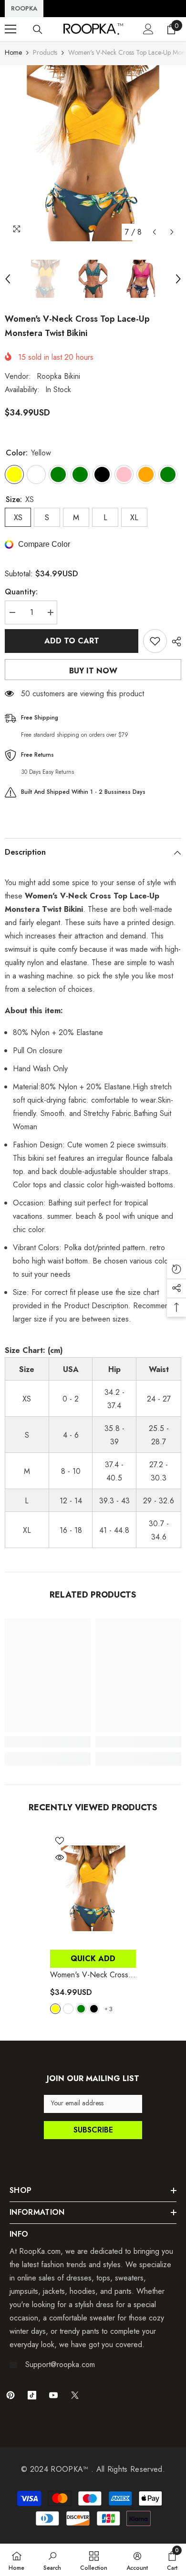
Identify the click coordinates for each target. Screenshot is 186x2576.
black (94, 2009)
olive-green (81, 2009)
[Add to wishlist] (155, 641)
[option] (93, 153)
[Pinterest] (10, 2395)
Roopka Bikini (58, 376)
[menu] (10, 29)
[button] (154, 232)
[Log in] (148, 29)
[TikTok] (32, 2395)
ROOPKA (24, 8)
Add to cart (72, 641)
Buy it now (93, 671)
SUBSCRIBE (93, 2130)
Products (45, 52)
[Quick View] (60, 1857)
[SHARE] (174, 642)
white (68, 2009)
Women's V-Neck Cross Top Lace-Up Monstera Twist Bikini (89, 1975)
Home (13, 52)
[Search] (38, 30)
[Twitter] (75, 2395)
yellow (55, 2009)
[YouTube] (53, 2395)
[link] (48, 1742)
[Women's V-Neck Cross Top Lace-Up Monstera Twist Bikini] (93, 1888)
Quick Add (93, 1959)
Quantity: (21, 592)
